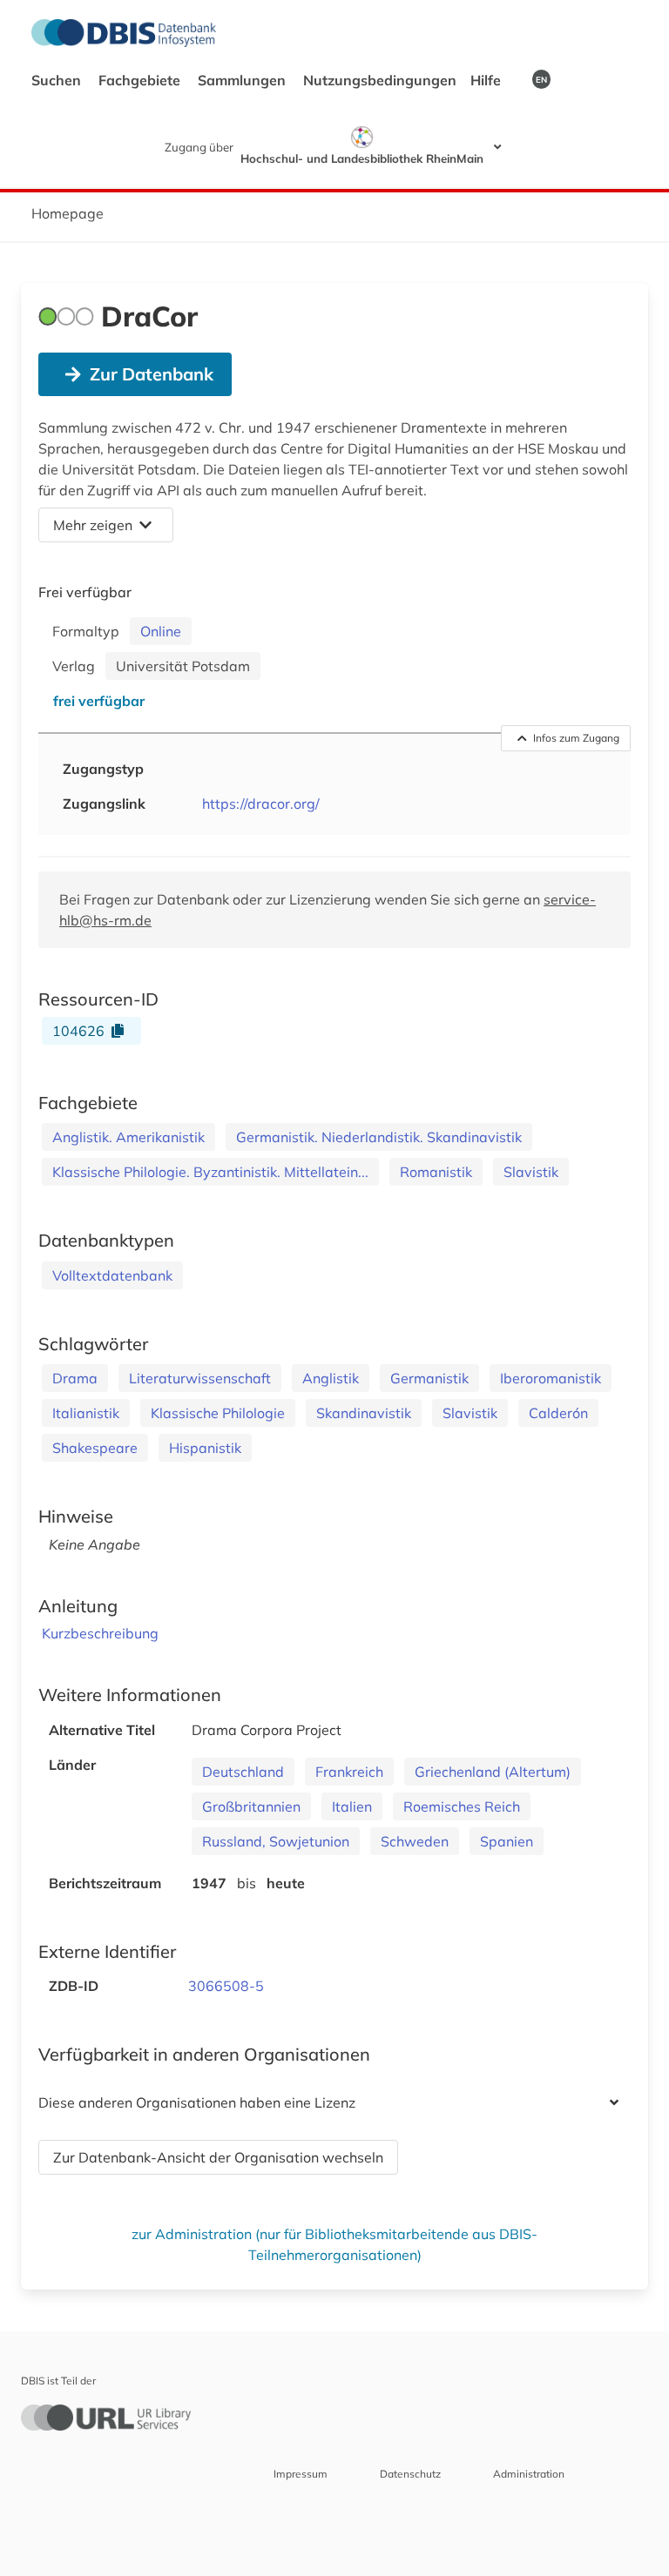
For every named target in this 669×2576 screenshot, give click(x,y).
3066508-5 (226, 1986)
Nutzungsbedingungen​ (380, 80)
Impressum (301, 2474)
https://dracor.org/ (261, 804)
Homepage (68, 213)
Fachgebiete (141, 80)
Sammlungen (243, 80)
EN (541, 79)
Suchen (58, 80)
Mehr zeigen (93, 525)
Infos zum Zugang (576, 738)
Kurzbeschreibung (100, 1633)
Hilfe (487, 80)
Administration (529, 2474)
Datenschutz (410, 2474)
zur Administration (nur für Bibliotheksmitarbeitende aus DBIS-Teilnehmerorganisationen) (334, 2244)
